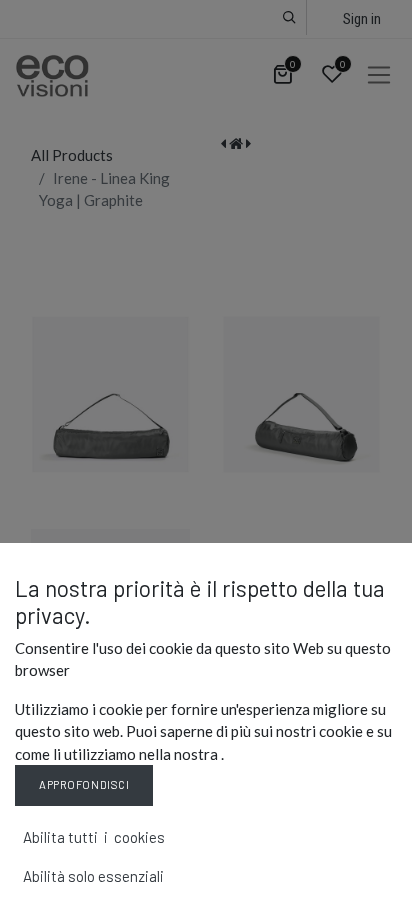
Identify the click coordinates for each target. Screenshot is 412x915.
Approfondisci (84, 784)
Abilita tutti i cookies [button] (94, 837)
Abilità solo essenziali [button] (93, 876)
